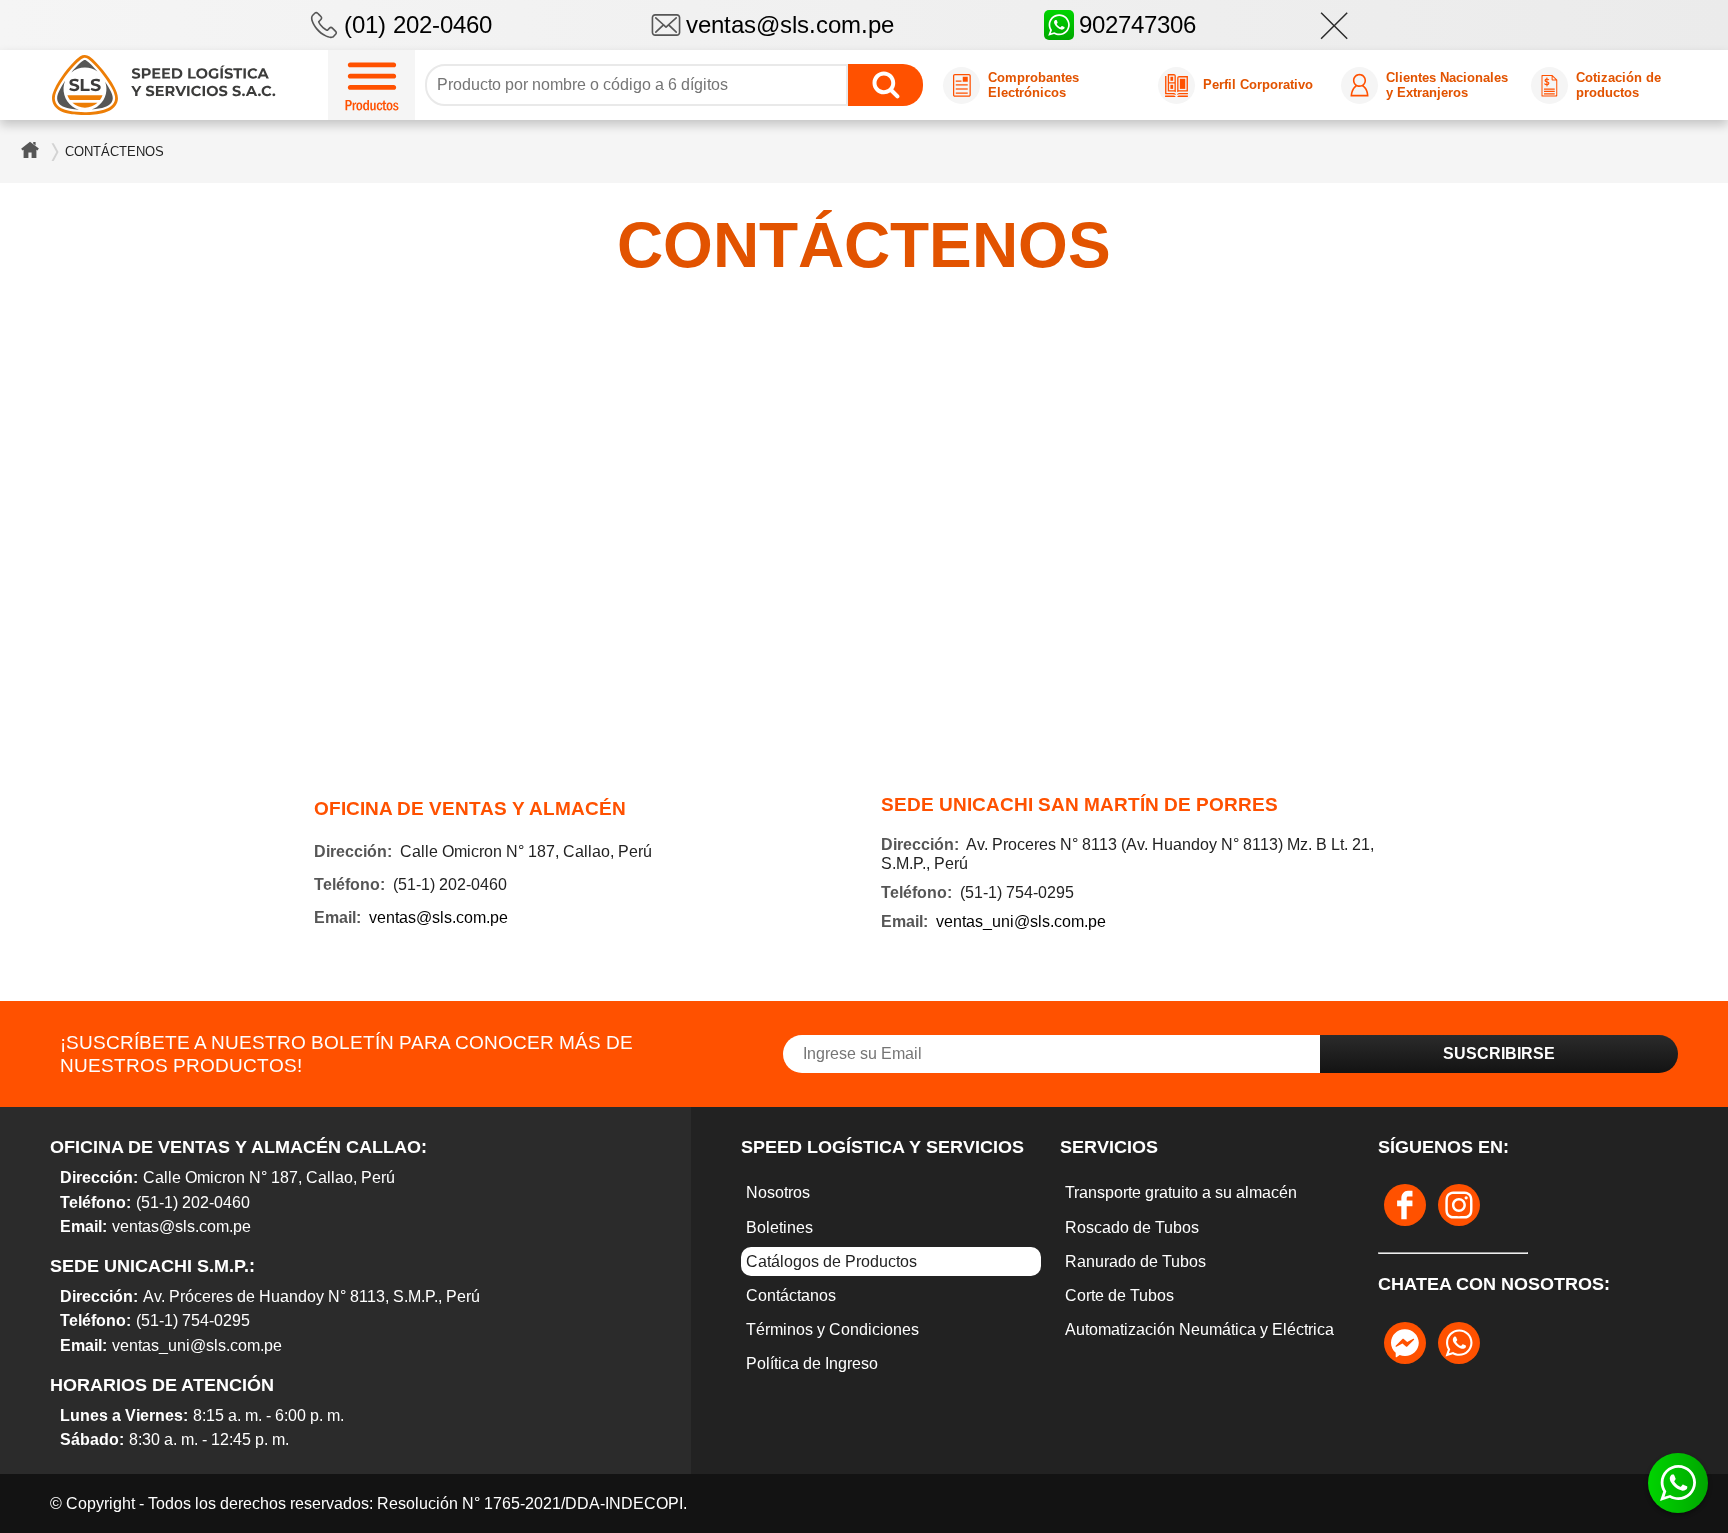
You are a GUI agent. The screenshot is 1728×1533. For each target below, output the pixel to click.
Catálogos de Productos (831, 1261)
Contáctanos (791, 1295)
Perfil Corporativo (1258, 84)
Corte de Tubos (1119, 1295)
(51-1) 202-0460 (193, 1202)
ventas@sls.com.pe (790, 24)
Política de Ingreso (812, 1363)
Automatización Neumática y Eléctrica (1199, 1329)
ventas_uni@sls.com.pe (1021, 921)
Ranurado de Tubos (1135, 1261)
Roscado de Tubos (1132, 1227)
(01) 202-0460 (418, 24)
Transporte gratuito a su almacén (1181, 1192)
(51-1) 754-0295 (193, 1320)
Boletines (779, 1227)
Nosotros (778, 1192)
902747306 (1137, 24)
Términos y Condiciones (832, 1329)
